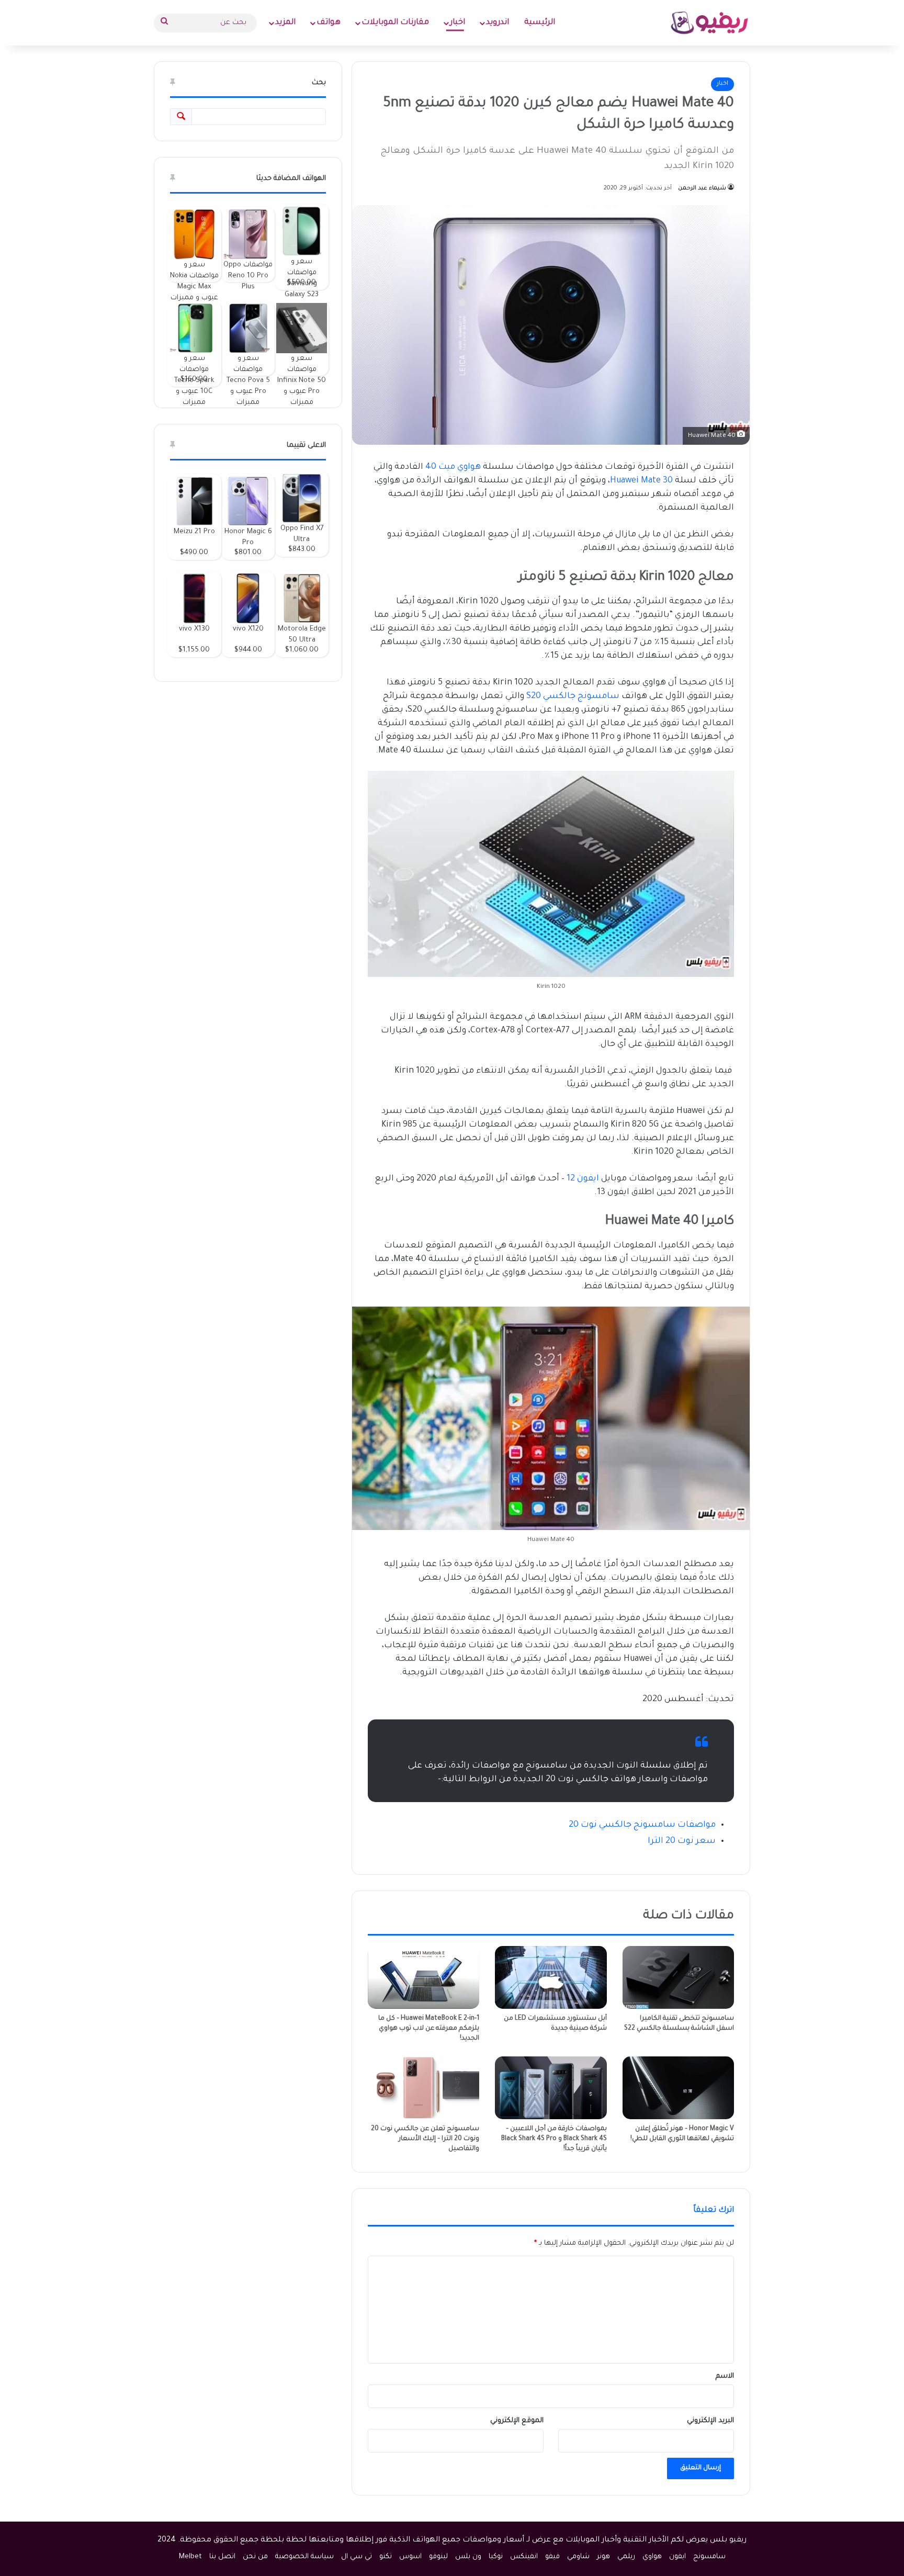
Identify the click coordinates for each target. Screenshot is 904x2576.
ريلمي (626, 2557)
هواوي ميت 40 (453, 467)
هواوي (652, 2557)
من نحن (255, 2557)
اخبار (457, 23)
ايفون (677, 2557)
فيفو (552, 2557)
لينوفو (438, 2557)
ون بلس (468, 2557)
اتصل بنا (222, 2557)
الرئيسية (540, 23)
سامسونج (709, 2557)
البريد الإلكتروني (710, 2421)
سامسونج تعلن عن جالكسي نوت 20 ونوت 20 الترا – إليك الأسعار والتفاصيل (425, 2139)
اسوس (410, 2557)
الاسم (725, 2376)
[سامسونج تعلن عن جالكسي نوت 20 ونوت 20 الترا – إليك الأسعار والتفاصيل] (423, 2088)
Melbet (190, 2557)
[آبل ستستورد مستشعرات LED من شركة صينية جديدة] (551, 1977)
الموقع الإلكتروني (517, 2421)
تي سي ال (357, 2557)
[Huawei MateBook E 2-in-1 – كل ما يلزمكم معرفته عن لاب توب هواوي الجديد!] (423, 1977)
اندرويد (498, 23)
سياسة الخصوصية (304, 2557)
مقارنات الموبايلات (395, 23)
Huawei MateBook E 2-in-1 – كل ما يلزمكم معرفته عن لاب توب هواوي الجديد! (429, 2029)
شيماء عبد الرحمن (702, 188)
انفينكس (524, 2557)
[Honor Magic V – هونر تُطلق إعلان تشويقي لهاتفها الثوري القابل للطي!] (678, 2088)
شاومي (578, 2557)
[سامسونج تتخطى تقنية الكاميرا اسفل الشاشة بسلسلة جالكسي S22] (678, 1977)
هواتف (329, 23)
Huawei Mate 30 (641, 481)
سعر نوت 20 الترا (682, 1841)
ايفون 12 (583, 1179)
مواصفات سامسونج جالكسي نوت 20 (642, 1825)
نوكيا (496, 2557)
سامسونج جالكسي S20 (574, 696)
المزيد (285, 23)
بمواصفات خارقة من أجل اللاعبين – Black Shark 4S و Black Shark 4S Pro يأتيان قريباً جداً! (554, 2139)
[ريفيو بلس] (710, 23)
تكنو (386, 2557)
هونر (603, 2557)
